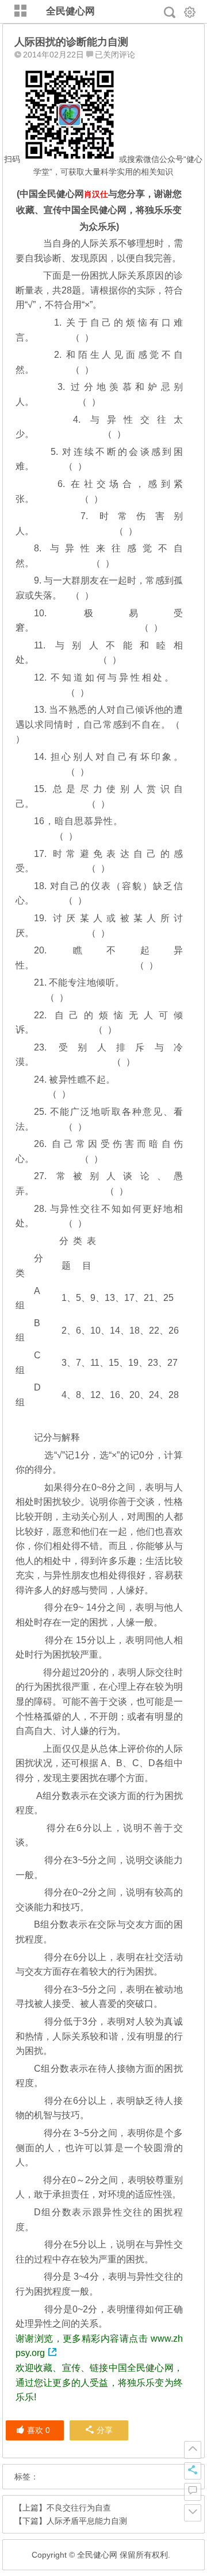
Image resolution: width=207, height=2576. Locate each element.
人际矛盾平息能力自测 (87, 2521)
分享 (105, 2430)
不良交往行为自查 (79, 2508)
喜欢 (39, 2430)
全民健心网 (70, 11)
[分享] (193, 2471)
